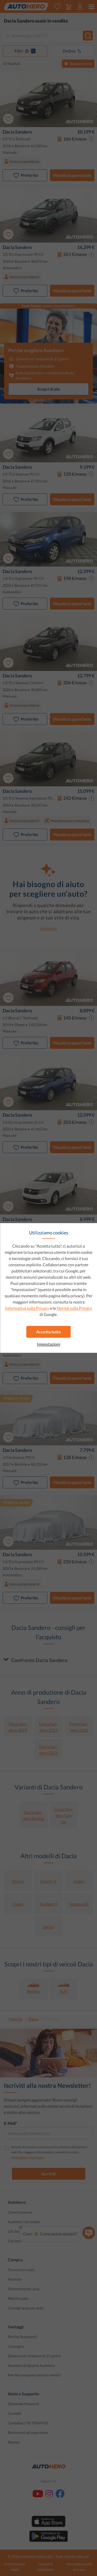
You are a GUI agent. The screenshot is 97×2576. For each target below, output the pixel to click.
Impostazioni (49, 1344)
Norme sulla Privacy (74, 1308)
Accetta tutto (48, 1332)
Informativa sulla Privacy (27, 1308)
